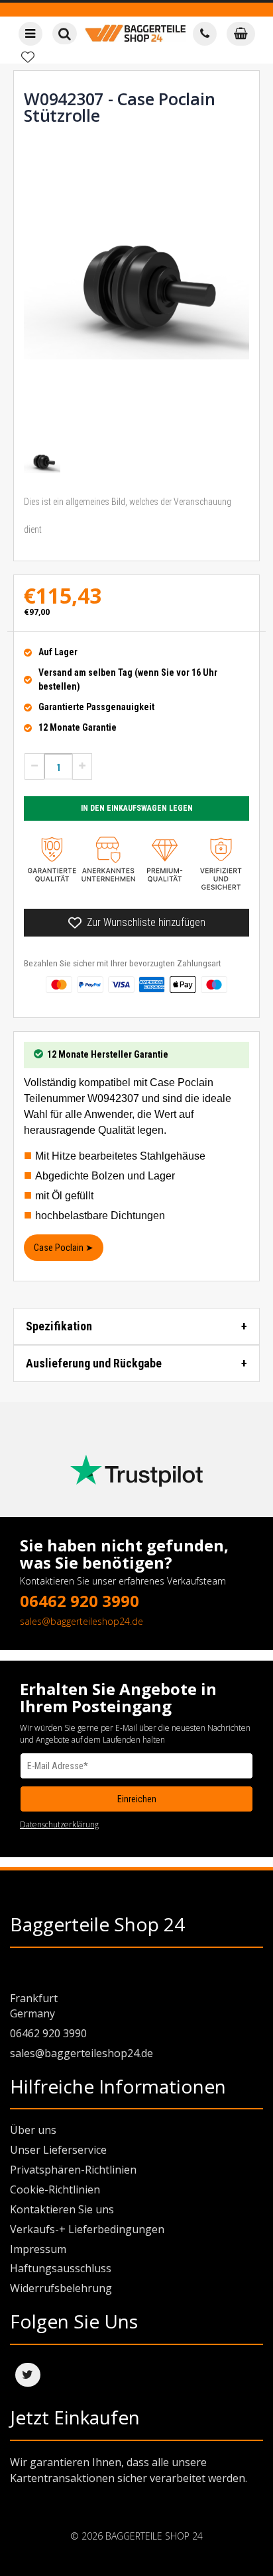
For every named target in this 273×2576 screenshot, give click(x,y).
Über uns (33, 2130)
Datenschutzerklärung (59, 1824)
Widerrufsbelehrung (61, 2288)
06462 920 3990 (80, 1601)
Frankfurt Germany (34, 2006)
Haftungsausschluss (61, 2268)
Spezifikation (59, 1326)
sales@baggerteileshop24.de (82, 1621)
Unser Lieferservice (58, 2150)
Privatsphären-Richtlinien (73, 2170)
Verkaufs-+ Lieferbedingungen (87, 2229)
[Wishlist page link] (28, 57)
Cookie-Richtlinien (55, 2189)
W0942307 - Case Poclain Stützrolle (119, 107)
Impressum (38, 2249)
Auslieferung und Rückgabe (94, 1363)
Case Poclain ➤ (64, 1248)
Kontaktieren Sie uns (62, 2209)
